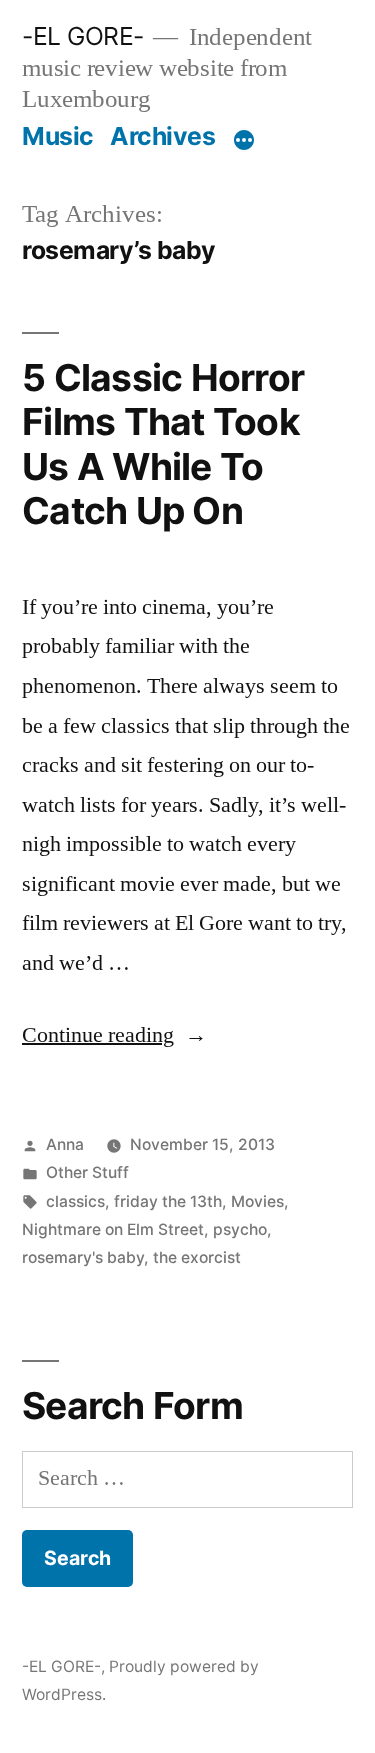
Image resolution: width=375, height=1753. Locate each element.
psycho (240, 1229)
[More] (244, 140)
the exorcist (197, 1257)
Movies (257, 1201)
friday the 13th (168, 1201)
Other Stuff (87, 1172)
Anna (65, 1144)
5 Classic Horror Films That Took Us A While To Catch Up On (163, 444)
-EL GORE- (83, 36)
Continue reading (114, 1035)
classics (75, 1201)
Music (58, 136)
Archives (162, 136)
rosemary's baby (83, 1257)
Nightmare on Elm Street (113, 1229)
